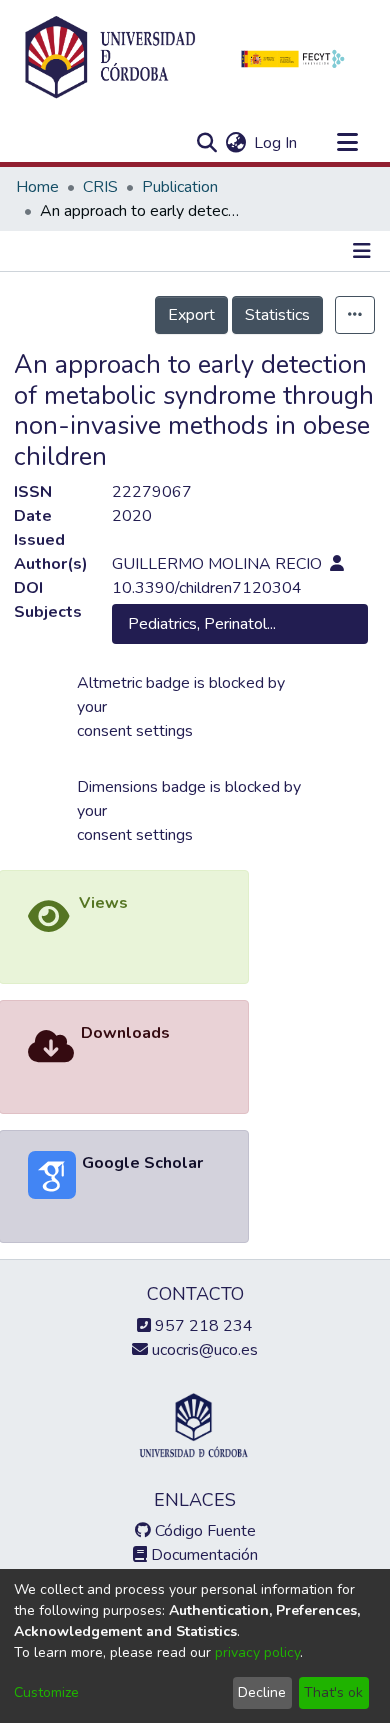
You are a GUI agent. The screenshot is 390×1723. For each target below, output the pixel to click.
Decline (262, 1692)
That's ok (333, 1692)
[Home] (110, 58)
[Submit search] (206, 143)
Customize (46, 1692)
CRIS (100, 187)
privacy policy (257, 1652)
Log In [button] (276, 143)
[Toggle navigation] (347, 143)
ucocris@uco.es (203, 1350)
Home (37, 187)
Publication (180, 187)
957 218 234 (202, 1326)
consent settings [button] (135, 731)
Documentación (202, 1555)
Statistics (277, 315)
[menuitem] (235, 143)
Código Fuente (203, 1531)
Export (191, 315)
